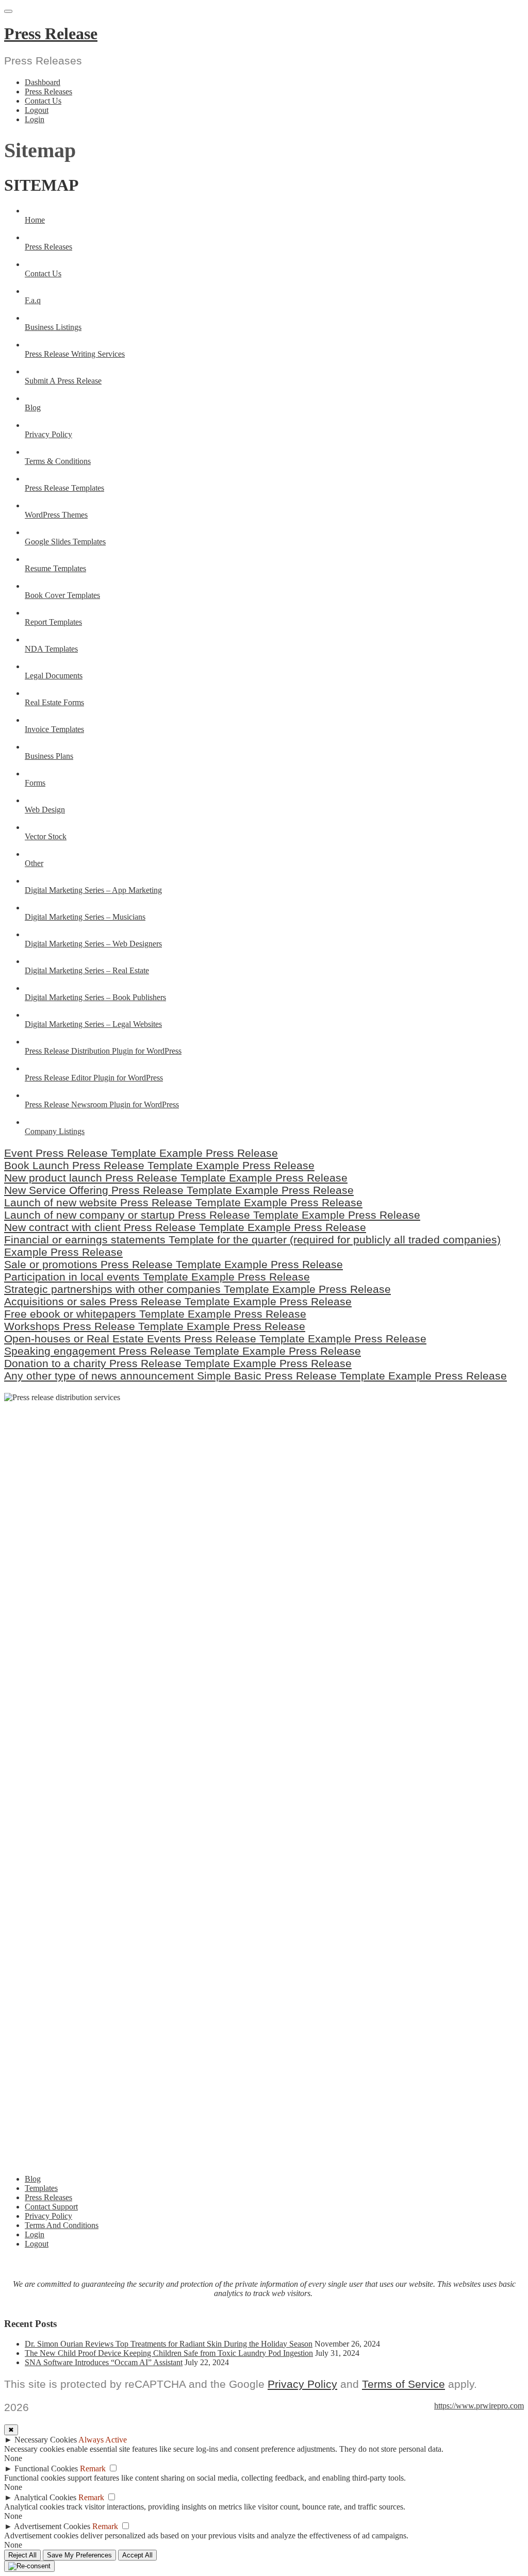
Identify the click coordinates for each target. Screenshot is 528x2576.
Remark (93, 2469)
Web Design (45, 810)
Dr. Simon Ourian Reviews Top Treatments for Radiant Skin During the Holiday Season (169, 2344)
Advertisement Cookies (52, 2526)
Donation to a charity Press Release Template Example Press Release (178, 1363)
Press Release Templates (64, 488)
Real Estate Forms (54, 702)
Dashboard (43, 82)
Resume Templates (55, 568)
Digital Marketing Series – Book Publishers (95, 997)
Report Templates (53, 622)
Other (34, 863)
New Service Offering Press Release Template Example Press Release (179, 1190)
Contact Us (43, 101)
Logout (37, 110)
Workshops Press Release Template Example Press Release (155, 1326)
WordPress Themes (56, 515)
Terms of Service (403, 2384)
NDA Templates (51, 649)
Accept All (137, 2555)
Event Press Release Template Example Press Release (141, 1153)
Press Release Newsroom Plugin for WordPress (102, 1104)
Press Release (51, 34)
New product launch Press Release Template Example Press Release (176, 1178)
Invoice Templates (54, 729)
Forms (35, 783)
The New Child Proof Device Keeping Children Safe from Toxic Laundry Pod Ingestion (169, 2353)
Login (35, 119)
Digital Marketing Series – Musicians (85, 917)
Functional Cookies (46, 2469)
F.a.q (33, 300)
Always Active (103, 2440)
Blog (33, 408)
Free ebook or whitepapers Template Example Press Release (155, 1314)
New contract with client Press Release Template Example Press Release (185, 1227)
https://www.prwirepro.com (479, 2406)
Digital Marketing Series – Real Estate (87, 970)
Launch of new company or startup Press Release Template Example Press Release (212, 1215)
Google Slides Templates (65, 542)
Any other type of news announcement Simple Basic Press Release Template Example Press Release (255, 1376)
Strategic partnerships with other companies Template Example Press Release (197, 1289)
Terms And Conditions (62, 2225)
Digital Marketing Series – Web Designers (93, 944)
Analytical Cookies (45, 2497)
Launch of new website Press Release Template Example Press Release (183, 1202)
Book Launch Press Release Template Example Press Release (159, 1165)
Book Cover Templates (62, 595)
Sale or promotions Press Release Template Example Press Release (174, 1264)
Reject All (22, 2555)
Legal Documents (54, 676)
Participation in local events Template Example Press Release (157, 1277)
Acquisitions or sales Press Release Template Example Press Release (178, 1301)
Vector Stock (46, 836)
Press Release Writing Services (75, 354)
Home (35, 220)
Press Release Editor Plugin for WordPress (94, 1078)
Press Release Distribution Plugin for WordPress (103, 1051)
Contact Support (51, 2207)
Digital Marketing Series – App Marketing (93, 890)
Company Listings (55, 1131)
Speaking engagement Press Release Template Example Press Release (183, 1351)
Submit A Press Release (63, 381)
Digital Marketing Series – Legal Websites (93, 1024)
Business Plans (49, 756)
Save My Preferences (79, 2555)
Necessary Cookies (46, 2440)
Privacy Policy (48, 434)
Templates (41, 2188)
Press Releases (48, 92)
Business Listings (53, 327)
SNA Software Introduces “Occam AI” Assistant (104, 2362)
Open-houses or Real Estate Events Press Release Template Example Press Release (215, 1339)
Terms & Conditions (58, 461)
